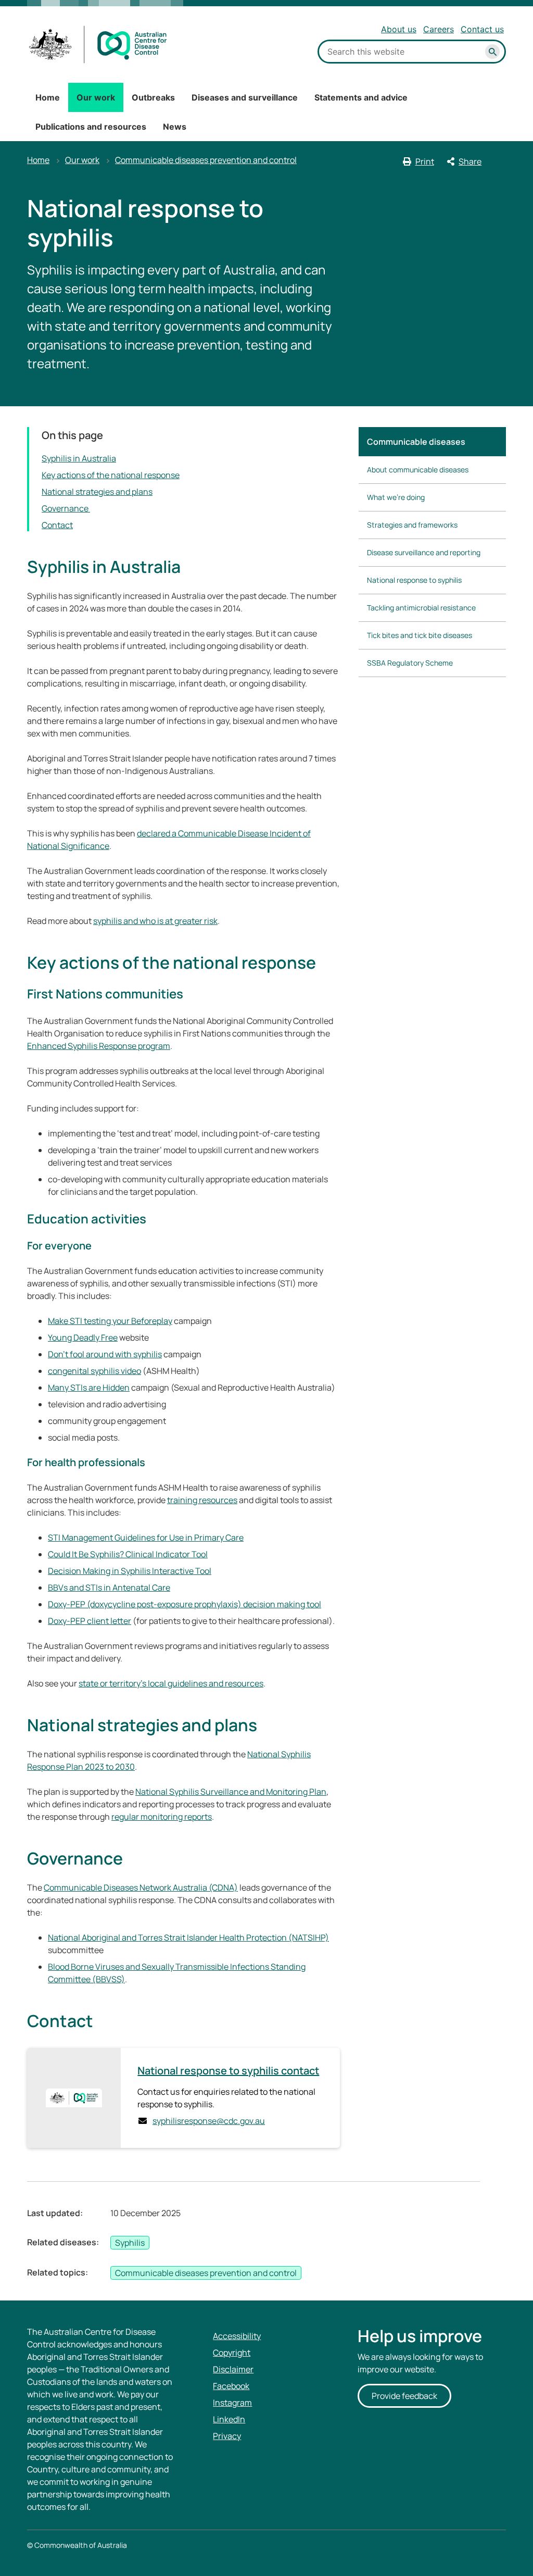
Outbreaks (153, 97)
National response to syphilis (414, 580)
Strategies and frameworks (412, 525)
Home (48, 97)
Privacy (227, 2436)
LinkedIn (229, 2419)
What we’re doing (396, 497)
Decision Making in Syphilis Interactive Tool (130, 1571)
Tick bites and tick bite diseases (420, 635)
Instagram (232, 2403)
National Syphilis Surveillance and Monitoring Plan (231, 1792)
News (175, 127)
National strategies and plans (97, 492)
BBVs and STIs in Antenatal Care (109, 1587)
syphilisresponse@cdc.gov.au (209, 2121)
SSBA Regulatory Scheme (410, 663)
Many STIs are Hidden (89, 1387)
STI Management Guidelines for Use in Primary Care (146, 1537)
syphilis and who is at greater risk (155, 921)
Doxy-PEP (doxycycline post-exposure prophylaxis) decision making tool (185, 1604)
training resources (202, 1500)
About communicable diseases (418, 470)
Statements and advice (361, 97)
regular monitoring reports (162, 1817)
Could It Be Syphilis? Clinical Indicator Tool (128, 1554)
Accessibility (237, 2336)
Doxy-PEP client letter (90, 1621)
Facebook (231, 2386)
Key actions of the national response (111, 475)
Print (425, 161)
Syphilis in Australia (79, 458)
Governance (66, 508)
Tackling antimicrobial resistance (421, 608)
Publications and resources (91, 127)
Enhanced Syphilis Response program (99, 1046)
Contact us (482, 29)
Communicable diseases (416, 442)
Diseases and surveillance (245, 97)
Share (470, 161)
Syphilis (130, 2243)
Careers (439, 29)
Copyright (232, 2353)
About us (399, 29)
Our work (96, 97)
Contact (57, 525)
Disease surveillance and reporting (424, 552)
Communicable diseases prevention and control (206, 160)
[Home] (98, 45)
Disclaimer (233, 2369)
